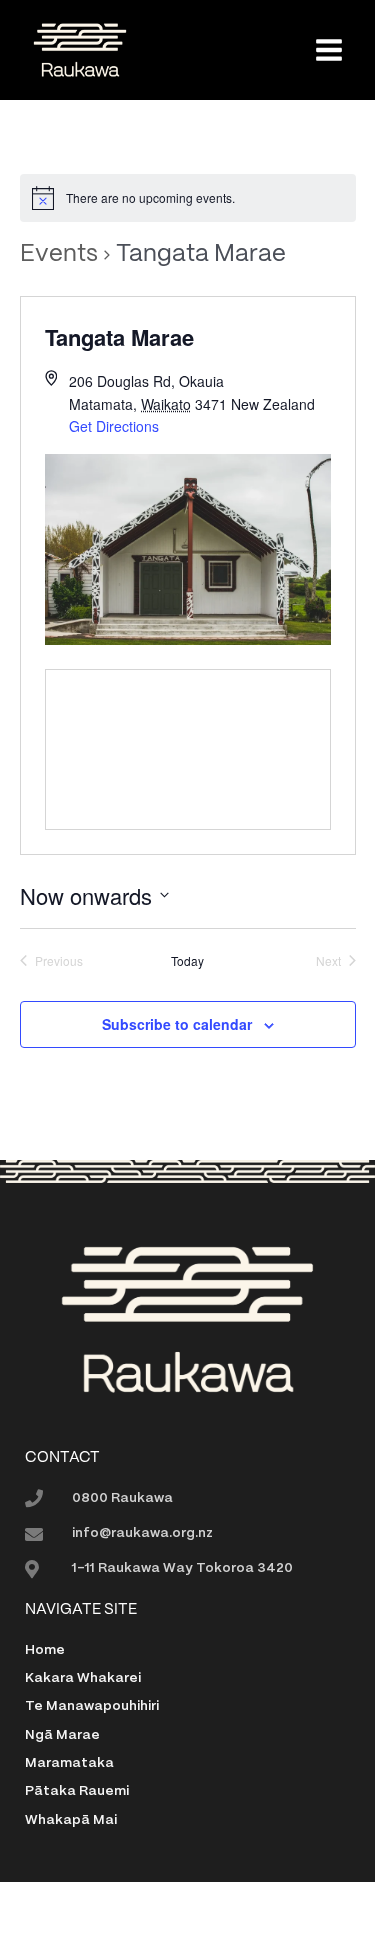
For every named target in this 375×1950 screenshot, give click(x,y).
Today (187, 961)
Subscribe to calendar (177, 1024)
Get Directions (114, 426)
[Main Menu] (329, 50)
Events (59, 254)
